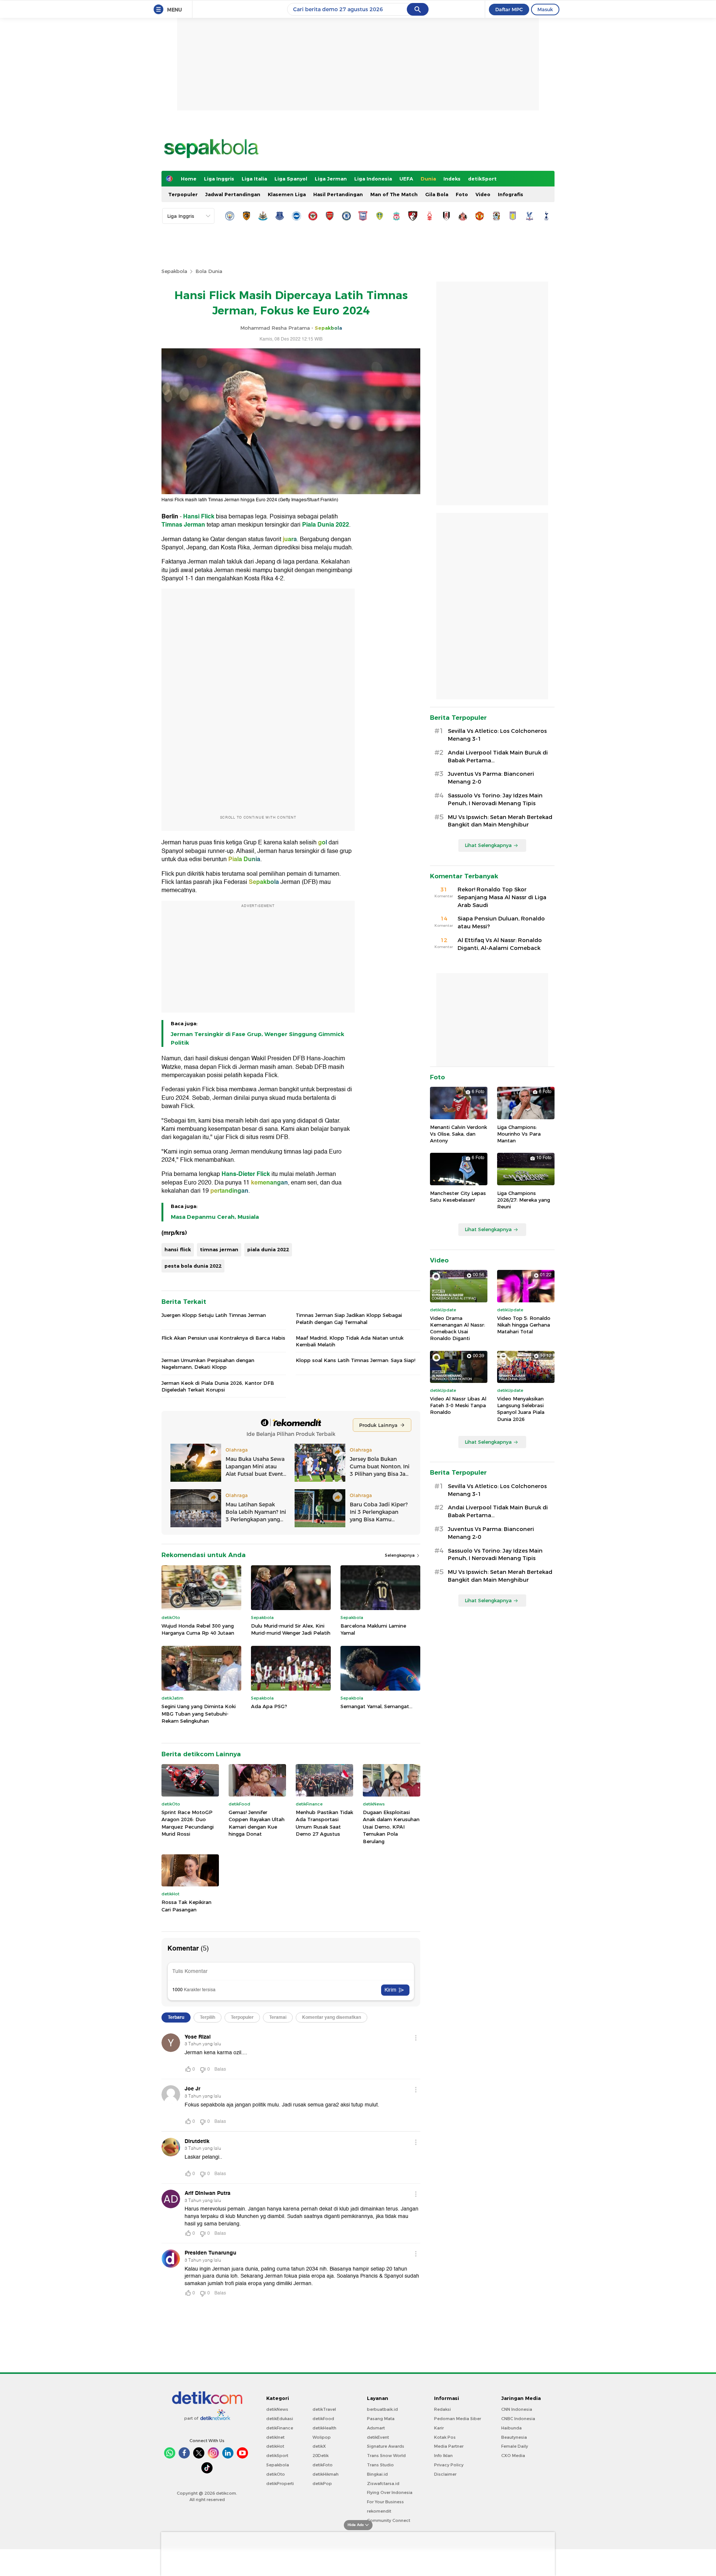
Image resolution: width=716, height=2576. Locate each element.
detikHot (275, 2446)
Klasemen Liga (287, 194)
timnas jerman (219, 1249)
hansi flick (178, 1249)
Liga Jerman (331, 179)
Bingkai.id (377, 2474)
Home (189, 179)
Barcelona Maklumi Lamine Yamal (373, 1629)
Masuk (545, 9)
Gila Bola (437, 194)
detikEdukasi (280, 2419)
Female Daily (515, 2446)
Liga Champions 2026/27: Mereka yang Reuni (524, 1200)
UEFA (406, 179)
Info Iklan (443, 2456)
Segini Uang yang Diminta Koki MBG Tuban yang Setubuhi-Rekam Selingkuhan (199, 1714)
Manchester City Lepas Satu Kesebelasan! (458, 1196)
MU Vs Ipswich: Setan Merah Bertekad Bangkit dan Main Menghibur (500, 821)
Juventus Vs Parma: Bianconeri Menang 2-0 (491, 778)
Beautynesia (514, 2437)
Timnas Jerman (183, 525)
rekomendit (379, 2511)
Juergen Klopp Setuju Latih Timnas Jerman (214, 1315)
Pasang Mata (381, 2419)
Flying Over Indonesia (390, 2492)
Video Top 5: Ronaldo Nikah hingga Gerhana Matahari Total (524, 1325)
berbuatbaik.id (382, 2409)
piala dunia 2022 (268, 1249)
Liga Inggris (219, 179)
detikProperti (280, 2484)
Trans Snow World (386, 2456)
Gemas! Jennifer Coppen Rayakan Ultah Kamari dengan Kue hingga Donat (257, 1823)
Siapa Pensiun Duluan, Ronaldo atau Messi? (501, 923)
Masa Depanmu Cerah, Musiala (215, 1217)
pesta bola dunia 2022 (193, 1266)
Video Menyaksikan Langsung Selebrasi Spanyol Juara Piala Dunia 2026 (521, 1409)
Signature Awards (386, 2446)
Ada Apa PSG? (269, 1706)
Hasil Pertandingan (338, 194)
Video (483, 194)
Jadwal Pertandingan (233, 194)
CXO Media (513, 2456)
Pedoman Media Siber (458, 2419)
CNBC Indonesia (518, 2419)
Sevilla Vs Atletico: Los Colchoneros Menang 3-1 (497, 735)
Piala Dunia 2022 (326, 525)
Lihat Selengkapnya (488, 845)
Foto (462, 194)
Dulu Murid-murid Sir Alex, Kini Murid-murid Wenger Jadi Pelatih (291, 1629)
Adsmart (376, 2428)
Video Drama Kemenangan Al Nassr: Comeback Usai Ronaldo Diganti (458, 1328)
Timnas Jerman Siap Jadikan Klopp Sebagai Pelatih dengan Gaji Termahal (349, 1318)
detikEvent (378, 2437)
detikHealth (324, 2428)
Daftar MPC (509, 9)
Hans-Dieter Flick (246, 1174)
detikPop (322, 2484)
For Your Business (385, 2502)
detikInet (275, 2437)
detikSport (482, 179)
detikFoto (323, 2465)
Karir (439, 2428)
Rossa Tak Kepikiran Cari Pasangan (186, 1906)
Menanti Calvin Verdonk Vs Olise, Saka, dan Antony (459, 1134)
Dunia (428, 179)
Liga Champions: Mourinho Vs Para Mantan (519, 1134)
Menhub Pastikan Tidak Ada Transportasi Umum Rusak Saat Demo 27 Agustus (324, 1823)
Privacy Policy (449, 2465)
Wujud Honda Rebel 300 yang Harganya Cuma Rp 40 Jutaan (198, 1629)
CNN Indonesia (517, 2409)
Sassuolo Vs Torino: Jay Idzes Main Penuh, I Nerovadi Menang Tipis (495, 799)
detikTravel (324, 2409)
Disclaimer (445, 2474)
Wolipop (322, 2437)
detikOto (276, 2474)
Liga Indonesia (373, 179)
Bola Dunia (209, 271)
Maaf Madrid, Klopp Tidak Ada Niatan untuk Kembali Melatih (350, 1341)
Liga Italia (254, 179)
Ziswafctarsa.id (383, 2484)
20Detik (321, 2456)
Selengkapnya (400, 1555)
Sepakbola (174, 271)
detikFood (323, 2419)
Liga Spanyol (291, 179)
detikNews (277, 2409)
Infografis (511, 194)
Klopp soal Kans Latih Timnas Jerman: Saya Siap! (356, 1360)
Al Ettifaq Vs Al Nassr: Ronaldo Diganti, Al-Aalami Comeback (500, 944)
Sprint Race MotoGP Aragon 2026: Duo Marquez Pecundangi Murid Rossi (188, 1823)
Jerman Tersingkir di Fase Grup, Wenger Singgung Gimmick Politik (257, 1038)
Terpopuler (183, 194)
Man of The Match (394, 194)
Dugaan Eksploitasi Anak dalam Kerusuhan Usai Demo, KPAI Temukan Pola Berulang (391, 1827)
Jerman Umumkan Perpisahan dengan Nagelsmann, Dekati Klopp (208, 1364)
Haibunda (511, 2428)
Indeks (452, 179)
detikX (319, 2446)
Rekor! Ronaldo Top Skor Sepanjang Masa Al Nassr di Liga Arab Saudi (502, 897)
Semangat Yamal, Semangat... (376, 1706)
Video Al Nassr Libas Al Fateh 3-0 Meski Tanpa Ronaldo (458, 1405)
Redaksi (442, 2409)
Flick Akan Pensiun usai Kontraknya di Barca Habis (223, 1338)
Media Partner (449, 2446)
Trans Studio (380, 2465)
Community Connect (389, 2520)
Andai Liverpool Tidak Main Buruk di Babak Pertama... (498, 757)
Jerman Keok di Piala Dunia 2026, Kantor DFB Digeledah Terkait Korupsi (218, 1386)
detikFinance (280, 2428)
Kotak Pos (445, 2437)
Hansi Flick (199, 517)
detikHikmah (326, 2474)
